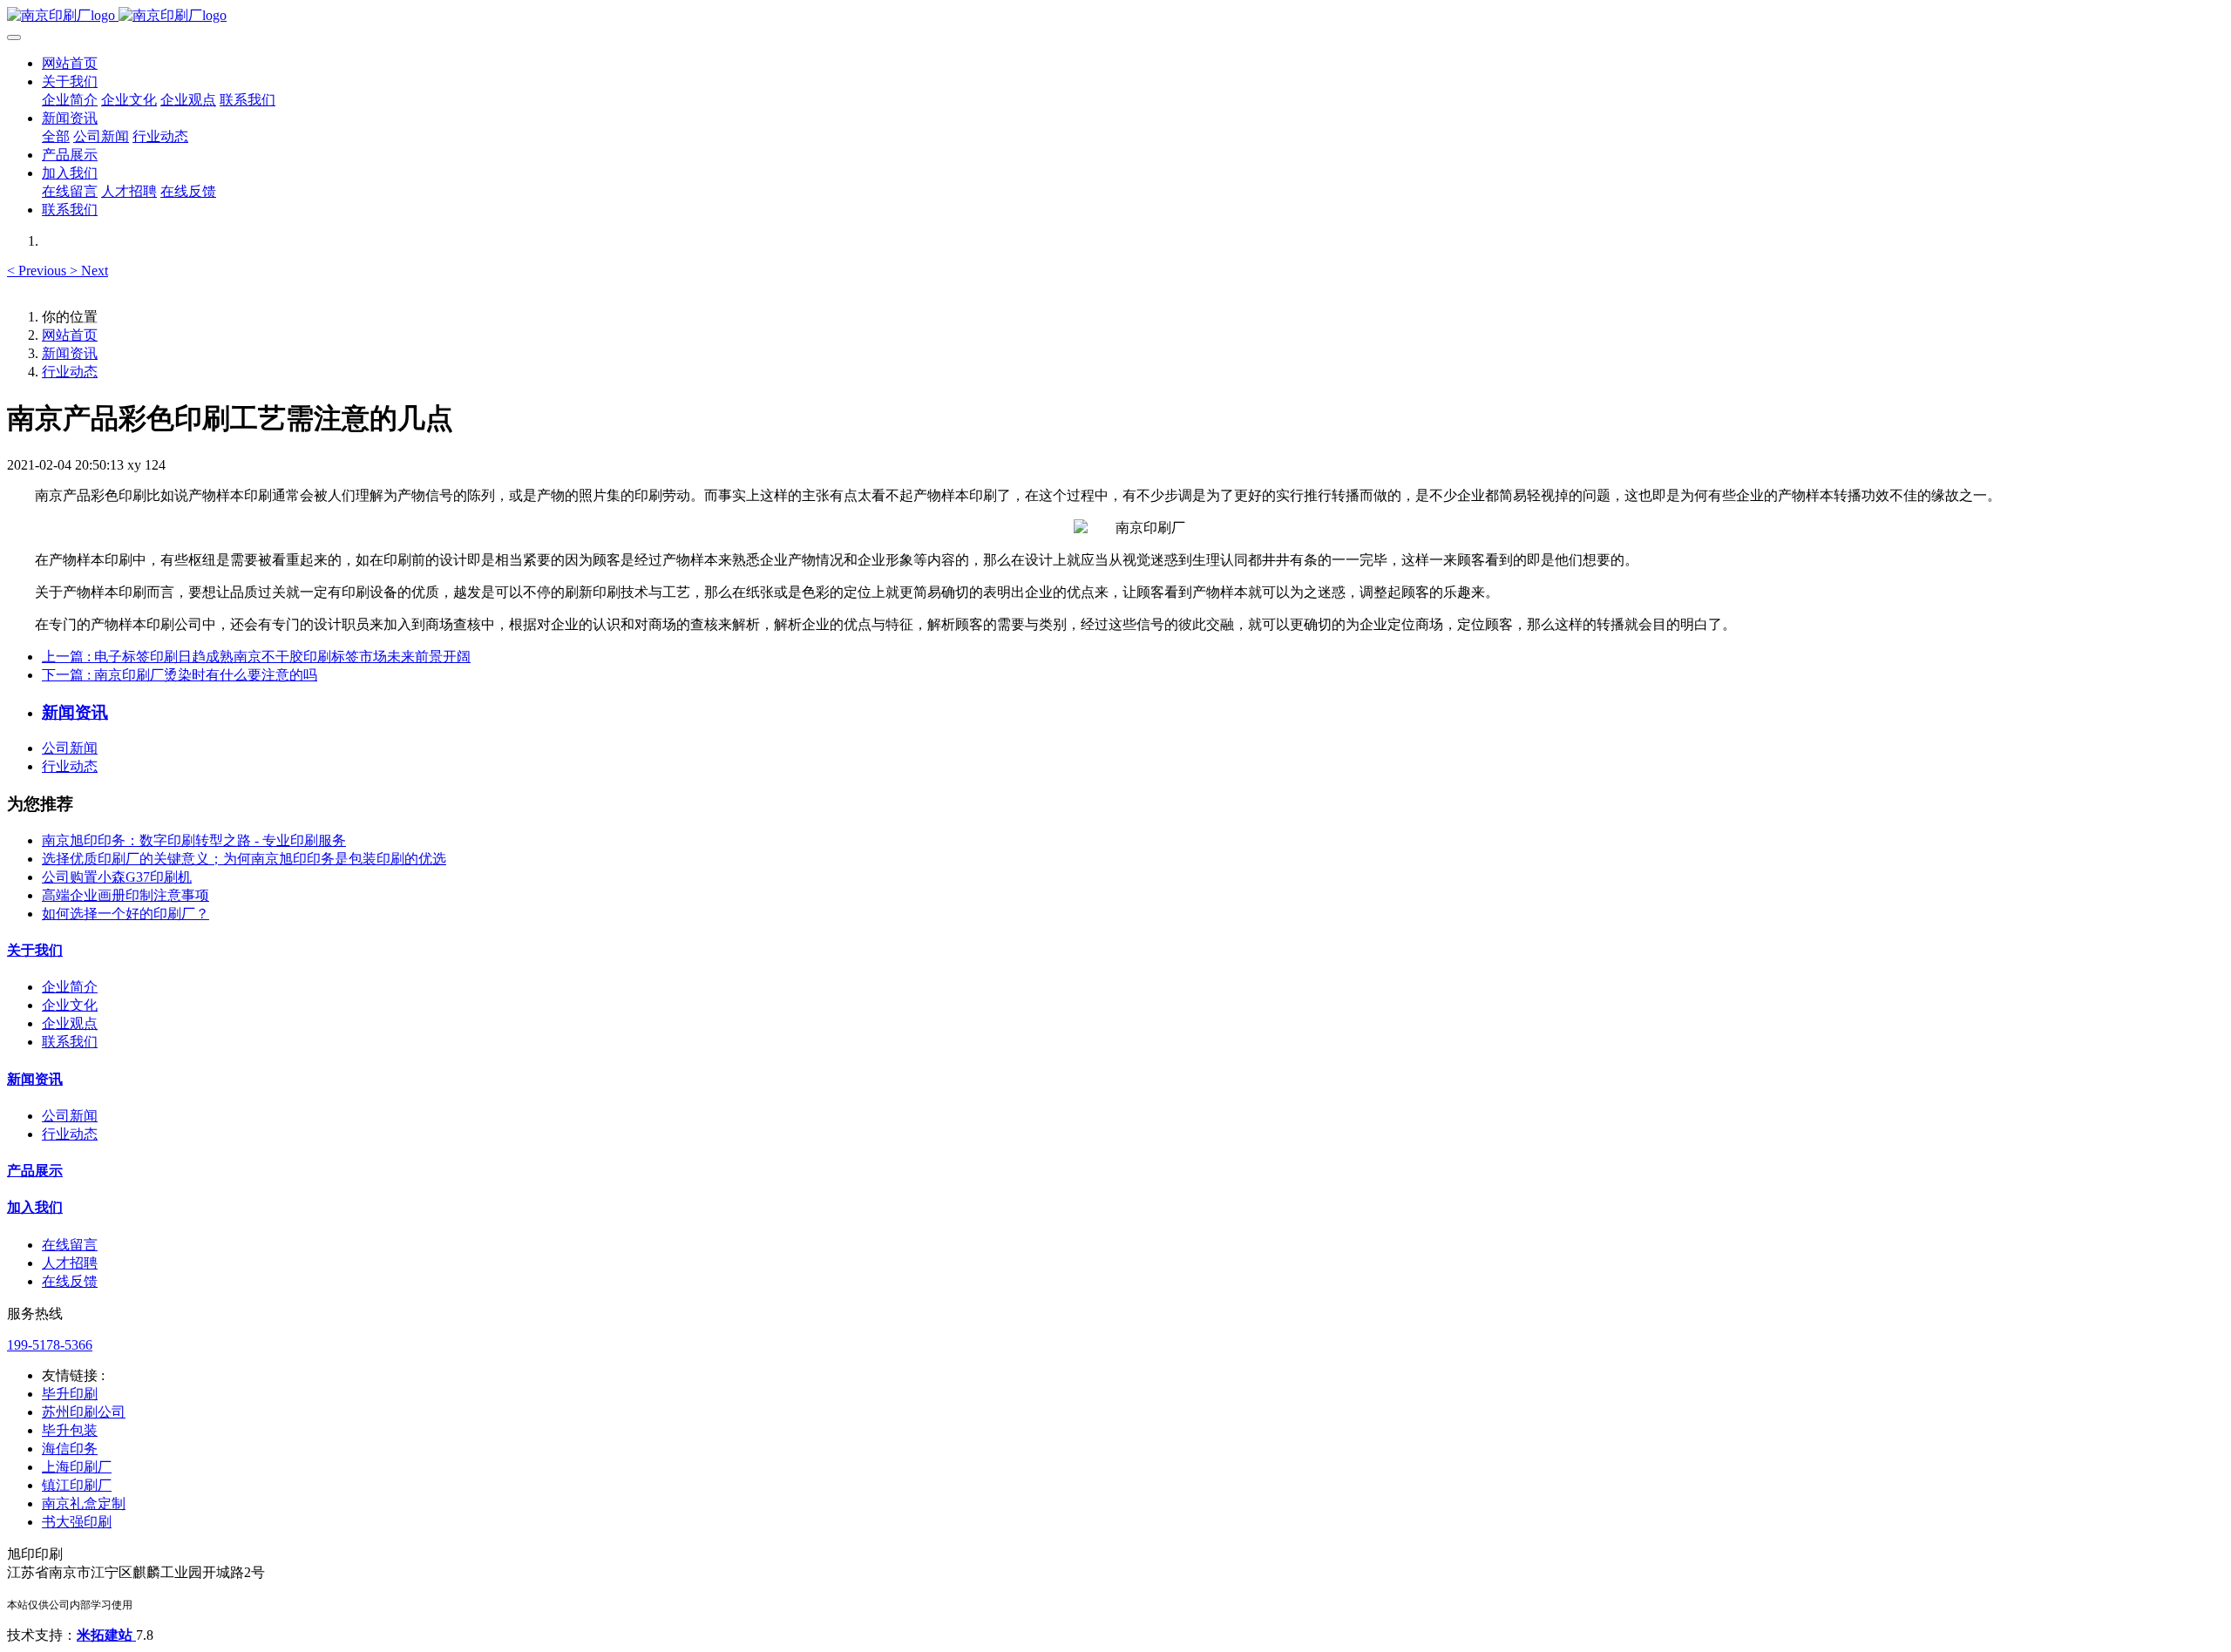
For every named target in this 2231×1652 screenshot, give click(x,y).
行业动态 (70, 372)
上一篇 (256, 657)
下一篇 (180, 675)
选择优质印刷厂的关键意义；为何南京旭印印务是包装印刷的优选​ (244, 859)
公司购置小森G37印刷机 (117, 877)
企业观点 (70, 1023)
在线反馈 (70, 1281)
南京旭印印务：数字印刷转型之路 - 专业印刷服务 (194, 840)
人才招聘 (70, 1263)
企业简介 (70, 987)
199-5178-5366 (50, 1345)
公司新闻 (70, 748)
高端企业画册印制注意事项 (125, 895)
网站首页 (70, 63)
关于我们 (35, 950)
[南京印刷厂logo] (1115, 16)
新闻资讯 (70, 353)
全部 (56, 136)
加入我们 (35, 1207)
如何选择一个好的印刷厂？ (125, 914)
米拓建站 (106, 1635)
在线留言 (70, 1245)
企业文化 (70, 1005)
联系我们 (70, 1042)
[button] (38, 271)
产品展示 (35, 1171)
